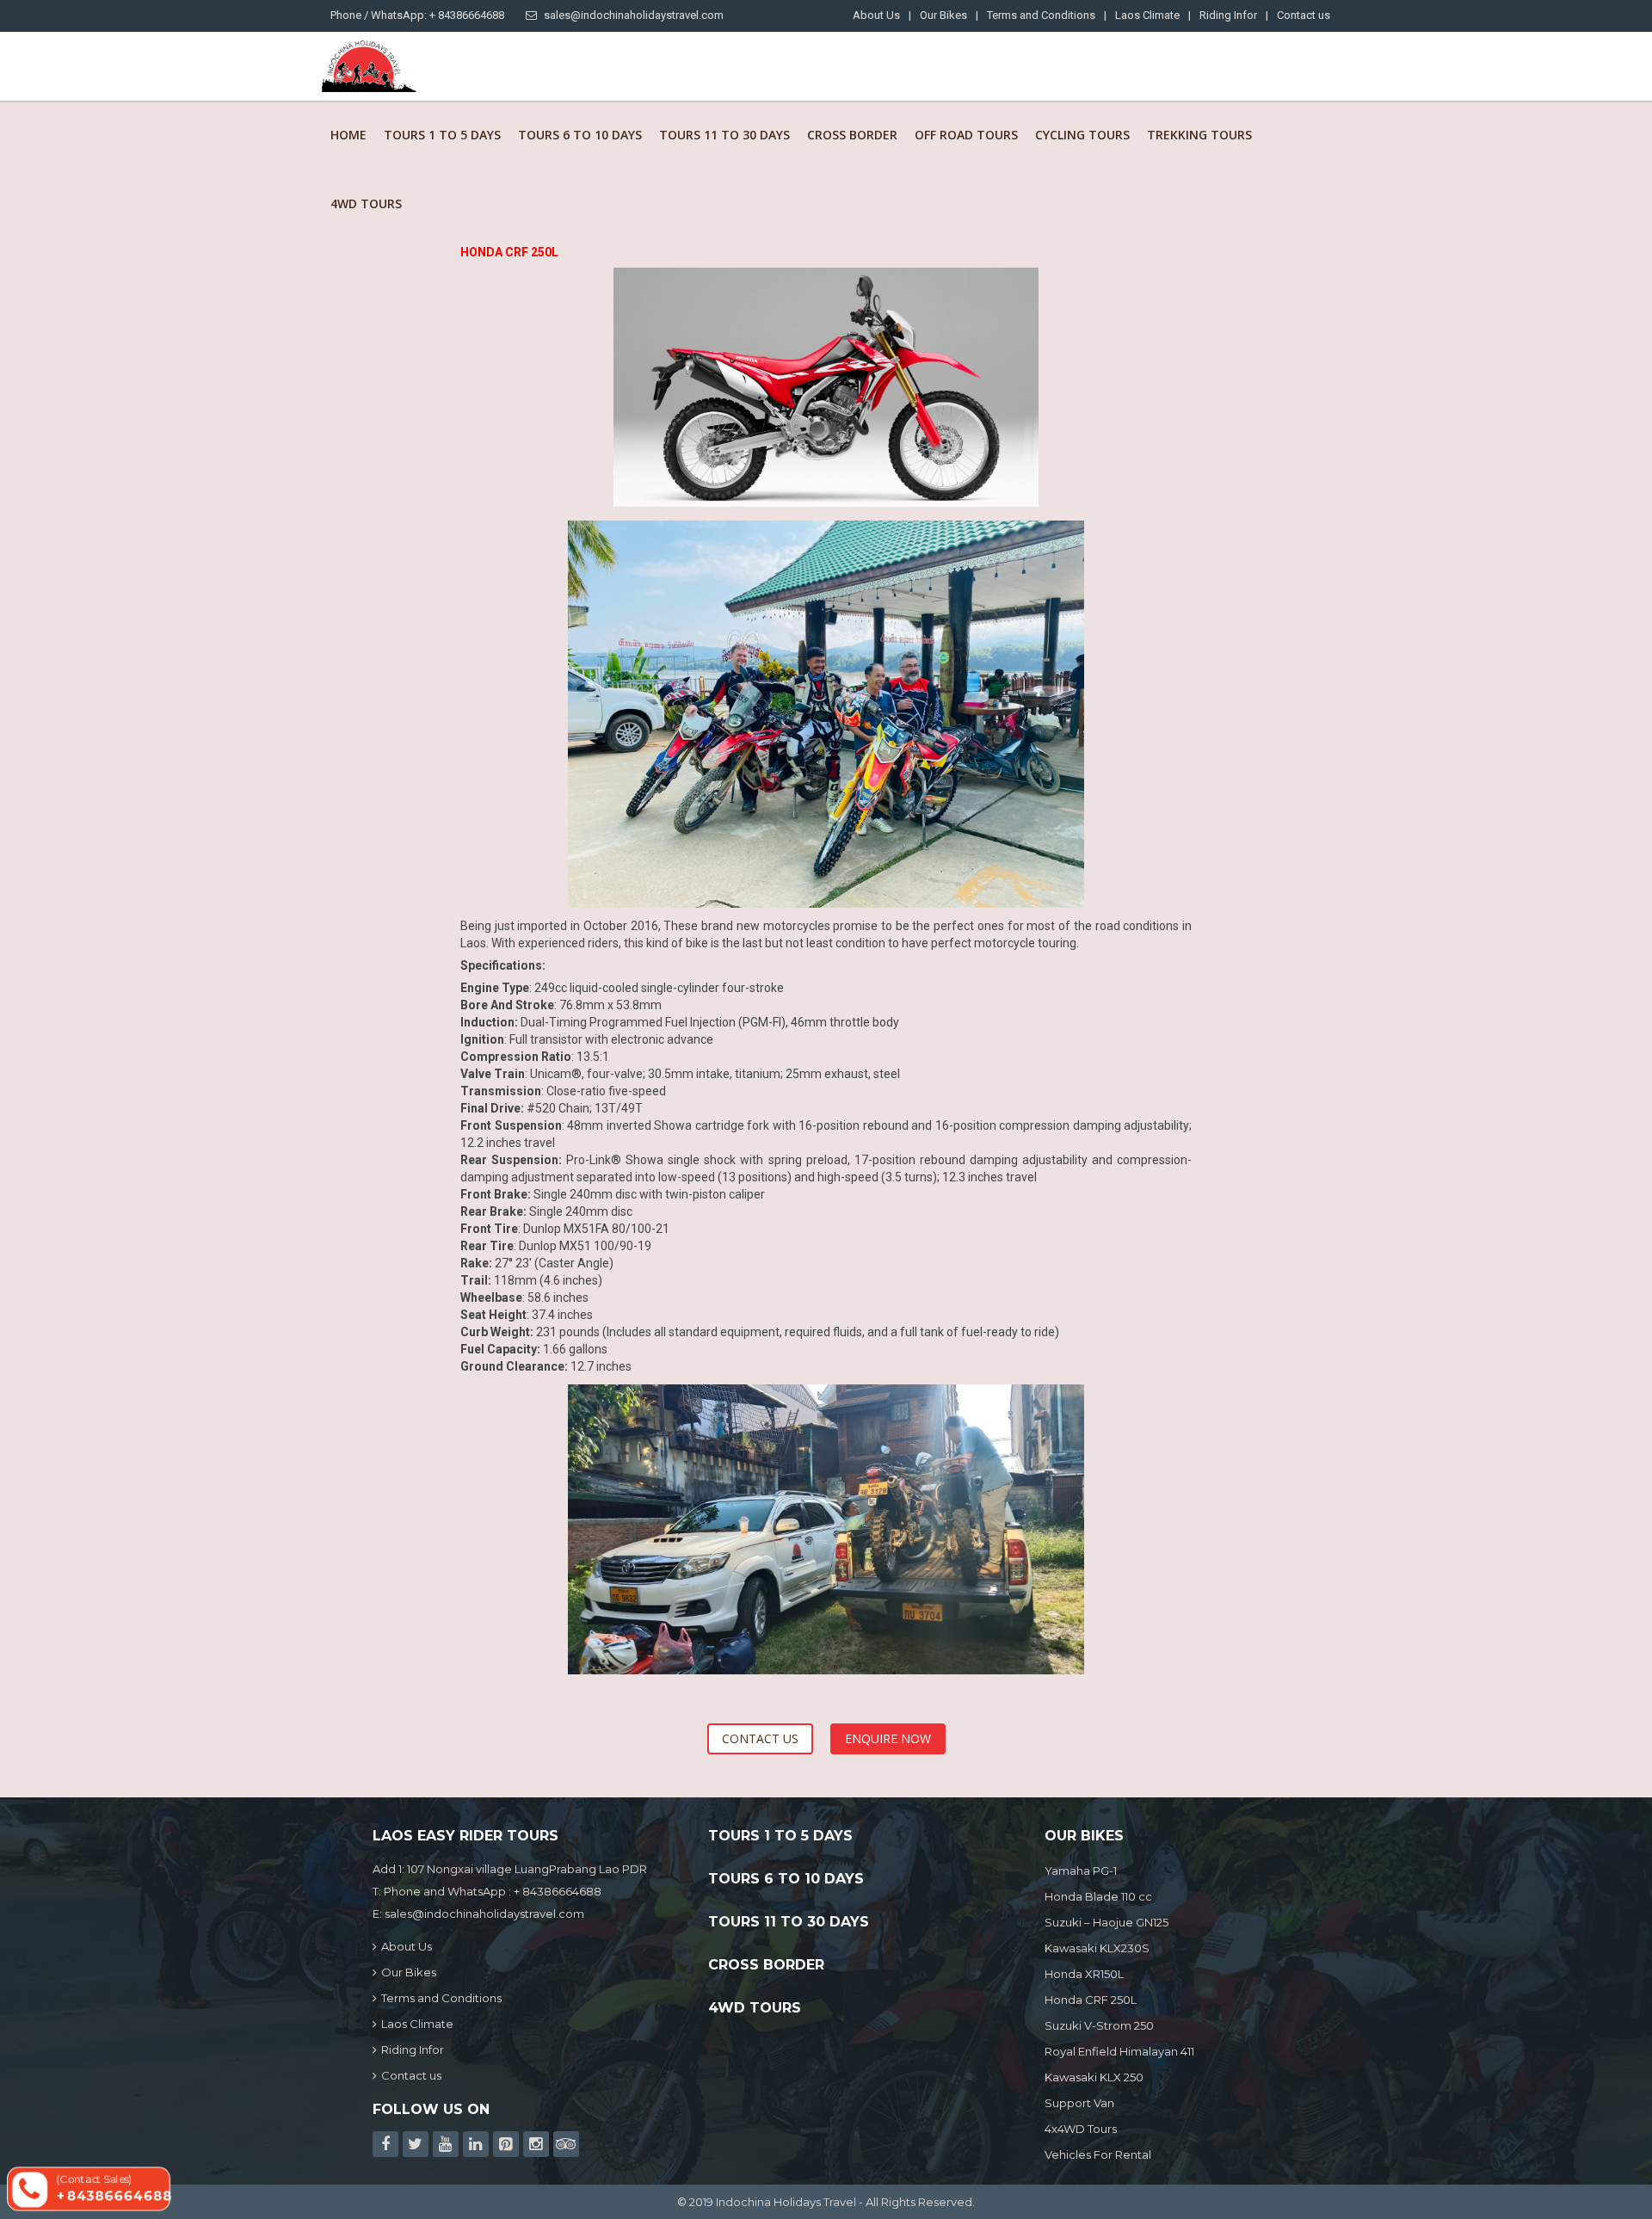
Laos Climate (1147, 15)
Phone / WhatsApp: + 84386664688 (417, 15)
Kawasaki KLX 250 (1094, 2077)
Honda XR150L (1084, 1974)
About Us (876, 15)
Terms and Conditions (1041, 15)
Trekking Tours (1199, 135)
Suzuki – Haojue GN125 (1106, 1922)
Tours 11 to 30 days (724, 135)
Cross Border (852, 135)
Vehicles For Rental (1098, 2154)
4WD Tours (366, 203)
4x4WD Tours (1081, 2129)
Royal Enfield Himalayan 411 (1119, 2051)
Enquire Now (888, 1738)
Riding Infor (1228, 15)
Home (348, 135)
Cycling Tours (1082, 135)
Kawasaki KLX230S (1097, 1948)
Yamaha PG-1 (1081, 1871)
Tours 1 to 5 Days (442, 135)
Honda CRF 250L (1091, 2000)
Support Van (1079, 2103)
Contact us (1304, 15)
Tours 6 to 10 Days (580, 135)
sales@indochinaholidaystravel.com (634, 15)
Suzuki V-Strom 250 (1099, 2025)
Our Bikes (943, 15)
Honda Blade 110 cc (1098, 1896)
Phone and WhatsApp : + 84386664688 (493, 1891)
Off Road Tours (966, 135)
